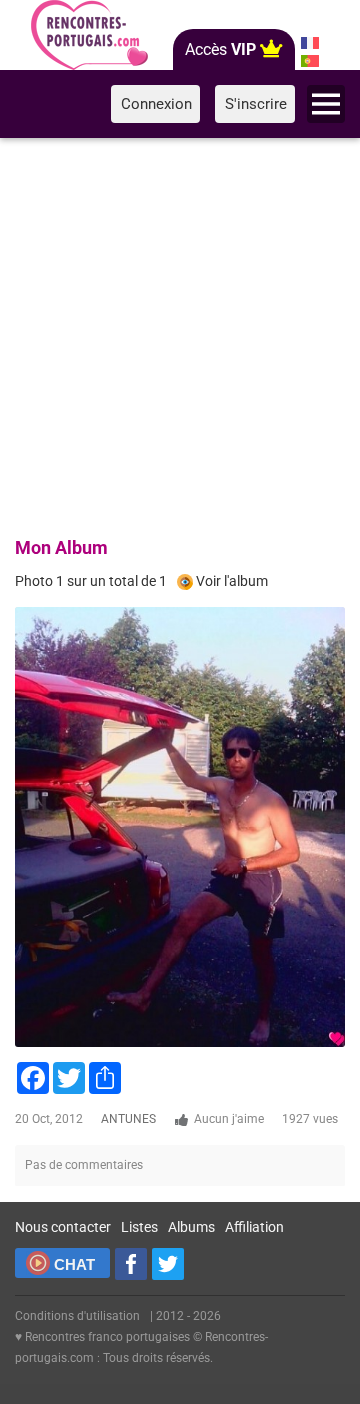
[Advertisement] (180, 334)
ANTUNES (128, 1119)
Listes (139, 1227)
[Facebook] (131, 1264)
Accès (220, 49)
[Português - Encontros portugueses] (310, 61)
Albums (191, 1227)
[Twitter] (168, 1264)
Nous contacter (63, 1227)
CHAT (74, 1264)
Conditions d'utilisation (77, 1316)
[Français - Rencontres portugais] (310, 43)
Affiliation (254, 1227)
